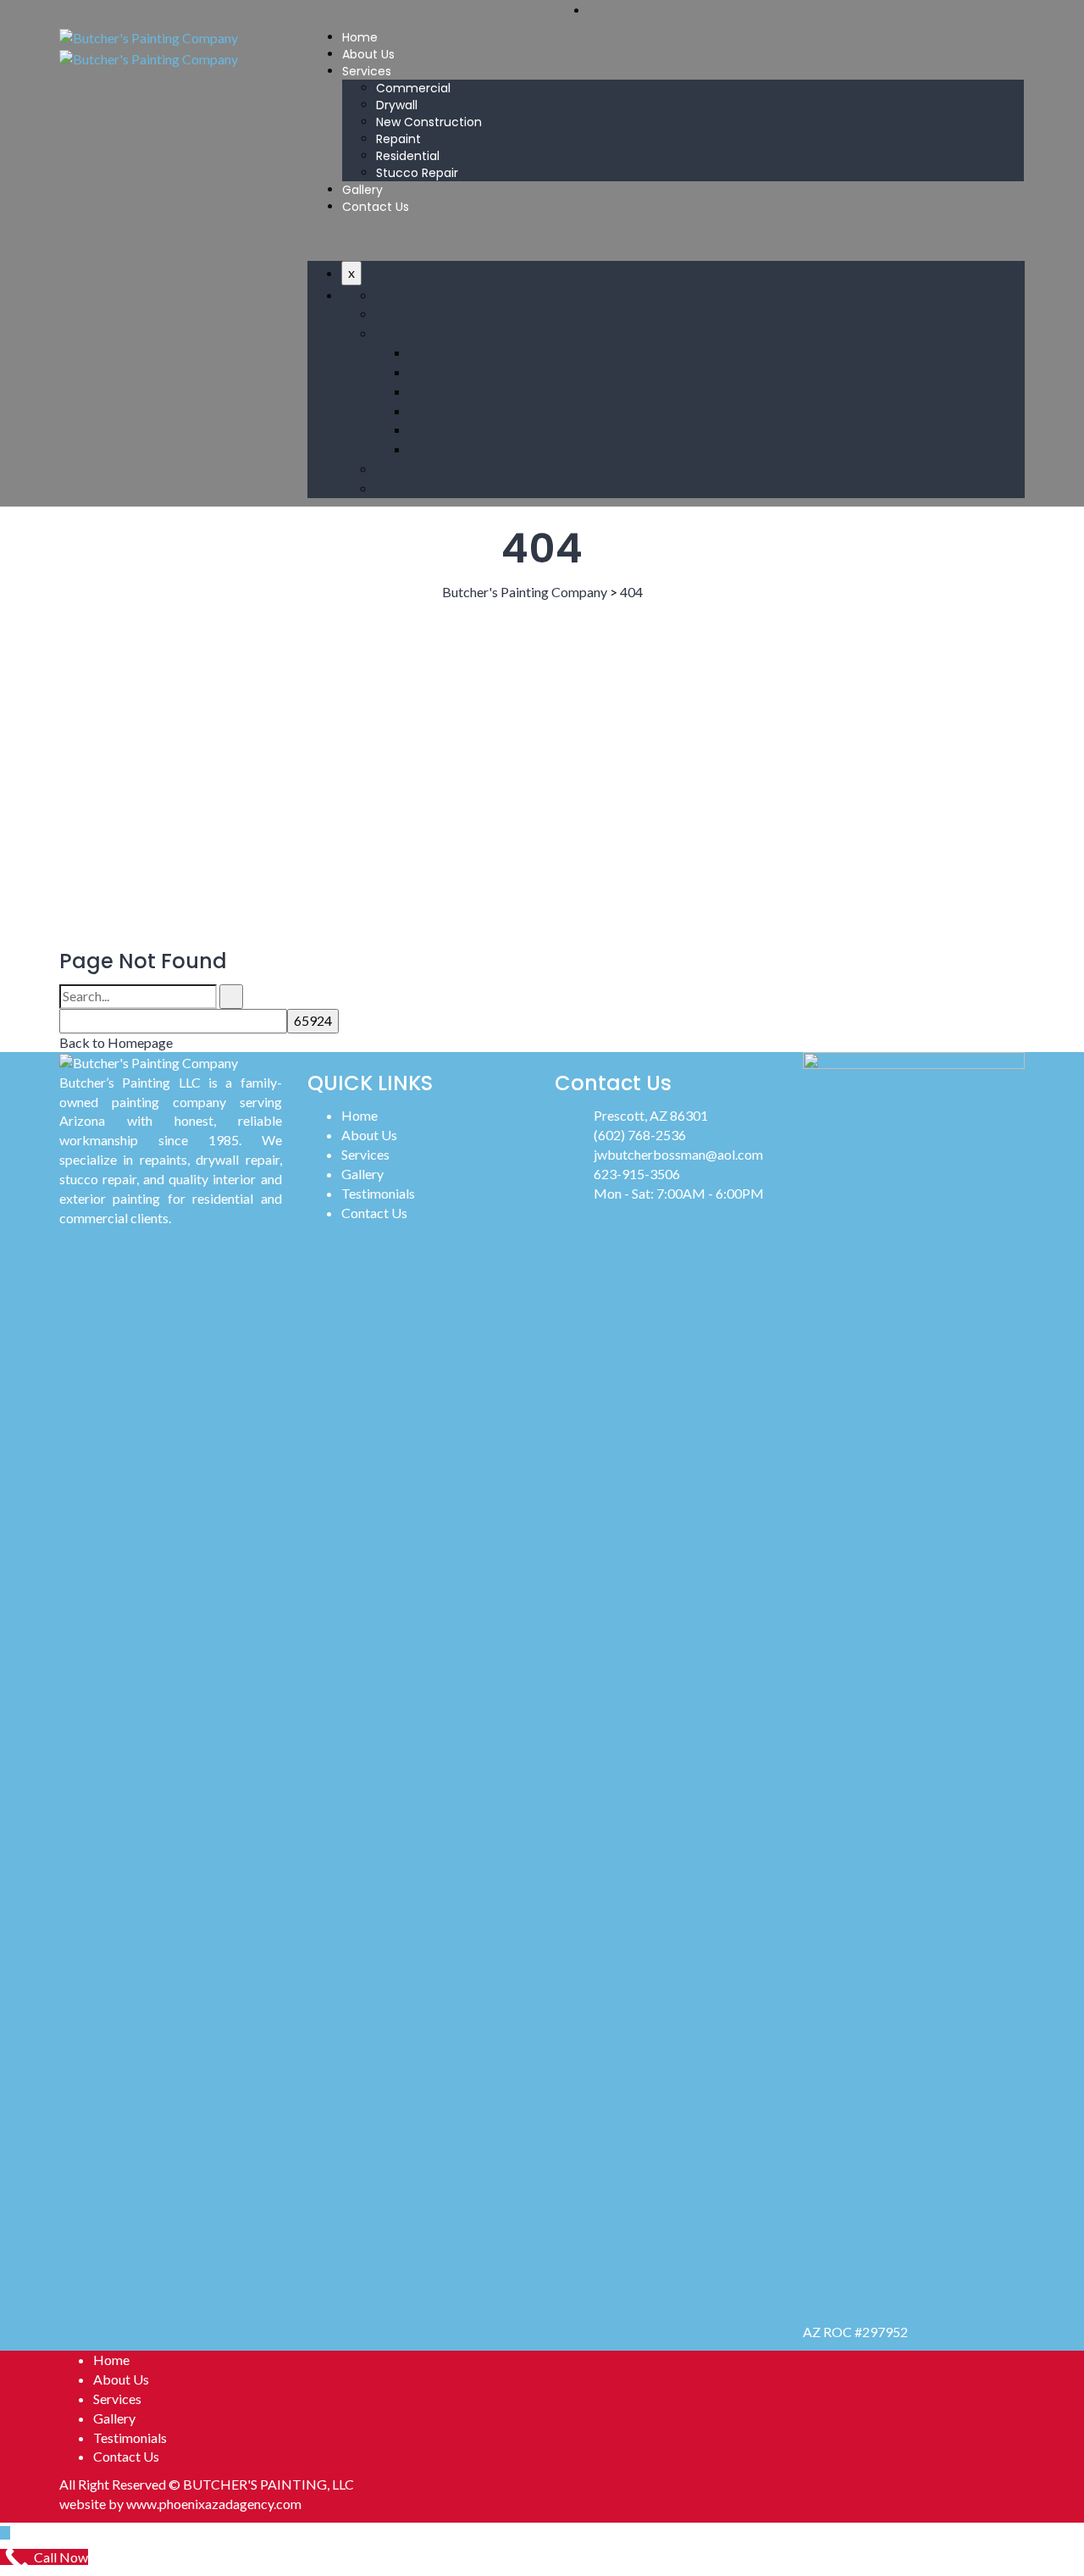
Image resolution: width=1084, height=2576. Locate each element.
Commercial (413, 88)
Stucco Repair (417, 173)
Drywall (397, 105)
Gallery (362, 190)
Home (360, 37)
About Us (368, 54)
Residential (408, 156)
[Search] (231, 997)
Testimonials (378, 1193)
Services (367, 71)
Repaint (398, 139)
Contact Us (376, 207)
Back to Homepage (116, 1042)
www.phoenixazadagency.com (214, 2504)
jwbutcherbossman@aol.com (678, 1154)
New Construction (429, 122)
